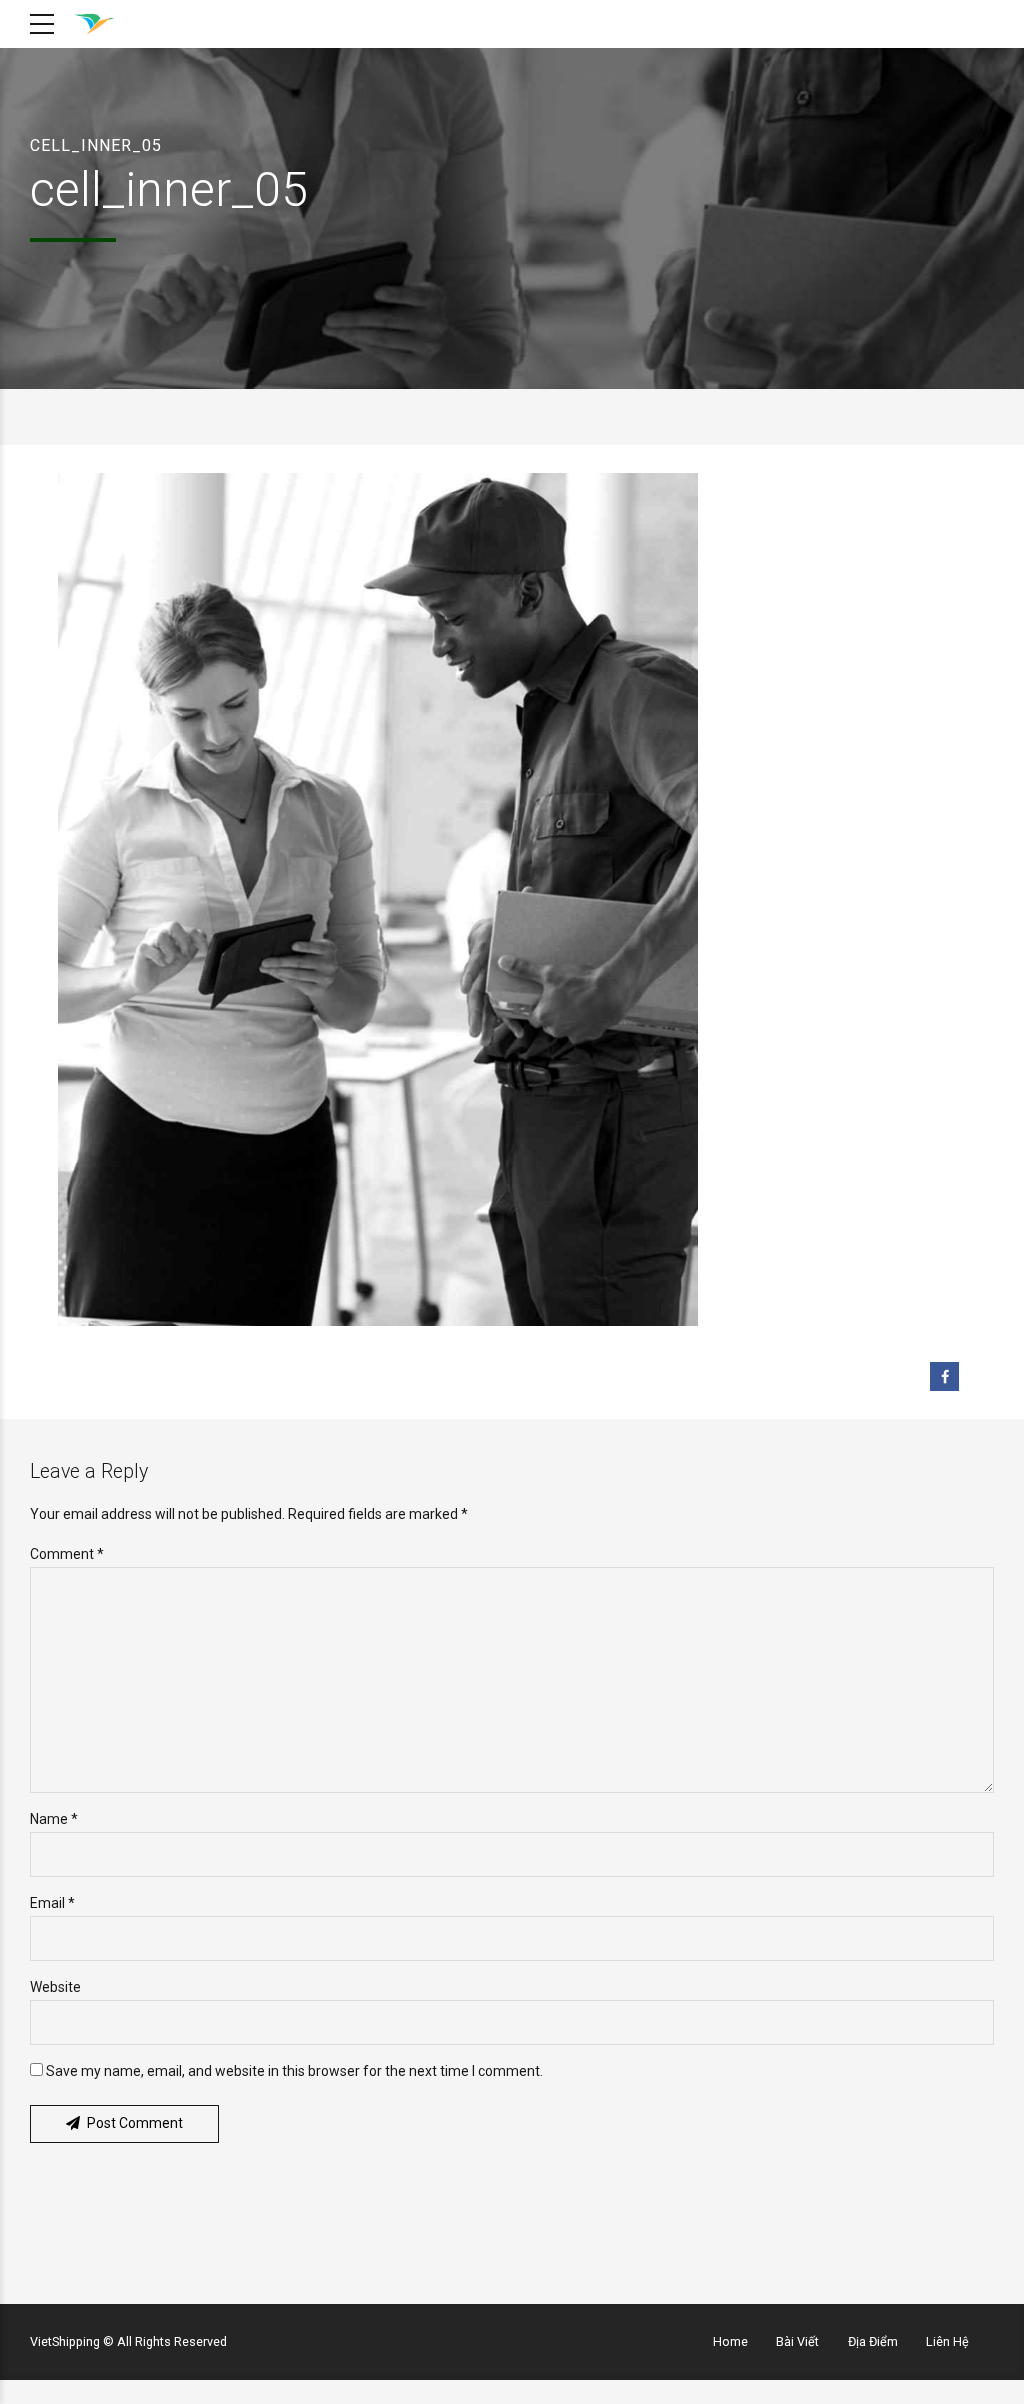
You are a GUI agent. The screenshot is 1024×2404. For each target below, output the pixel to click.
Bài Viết (797, 2341)
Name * (54, 1819)
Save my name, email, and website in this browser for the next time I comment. (294, 2071)
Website (55, 1987)
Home (730, 2341)
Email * (52, 1903)
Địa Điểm (873, 2341)
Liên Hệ (947, 2341)
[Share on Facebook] (944, 1376)
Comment (67, 1554)
